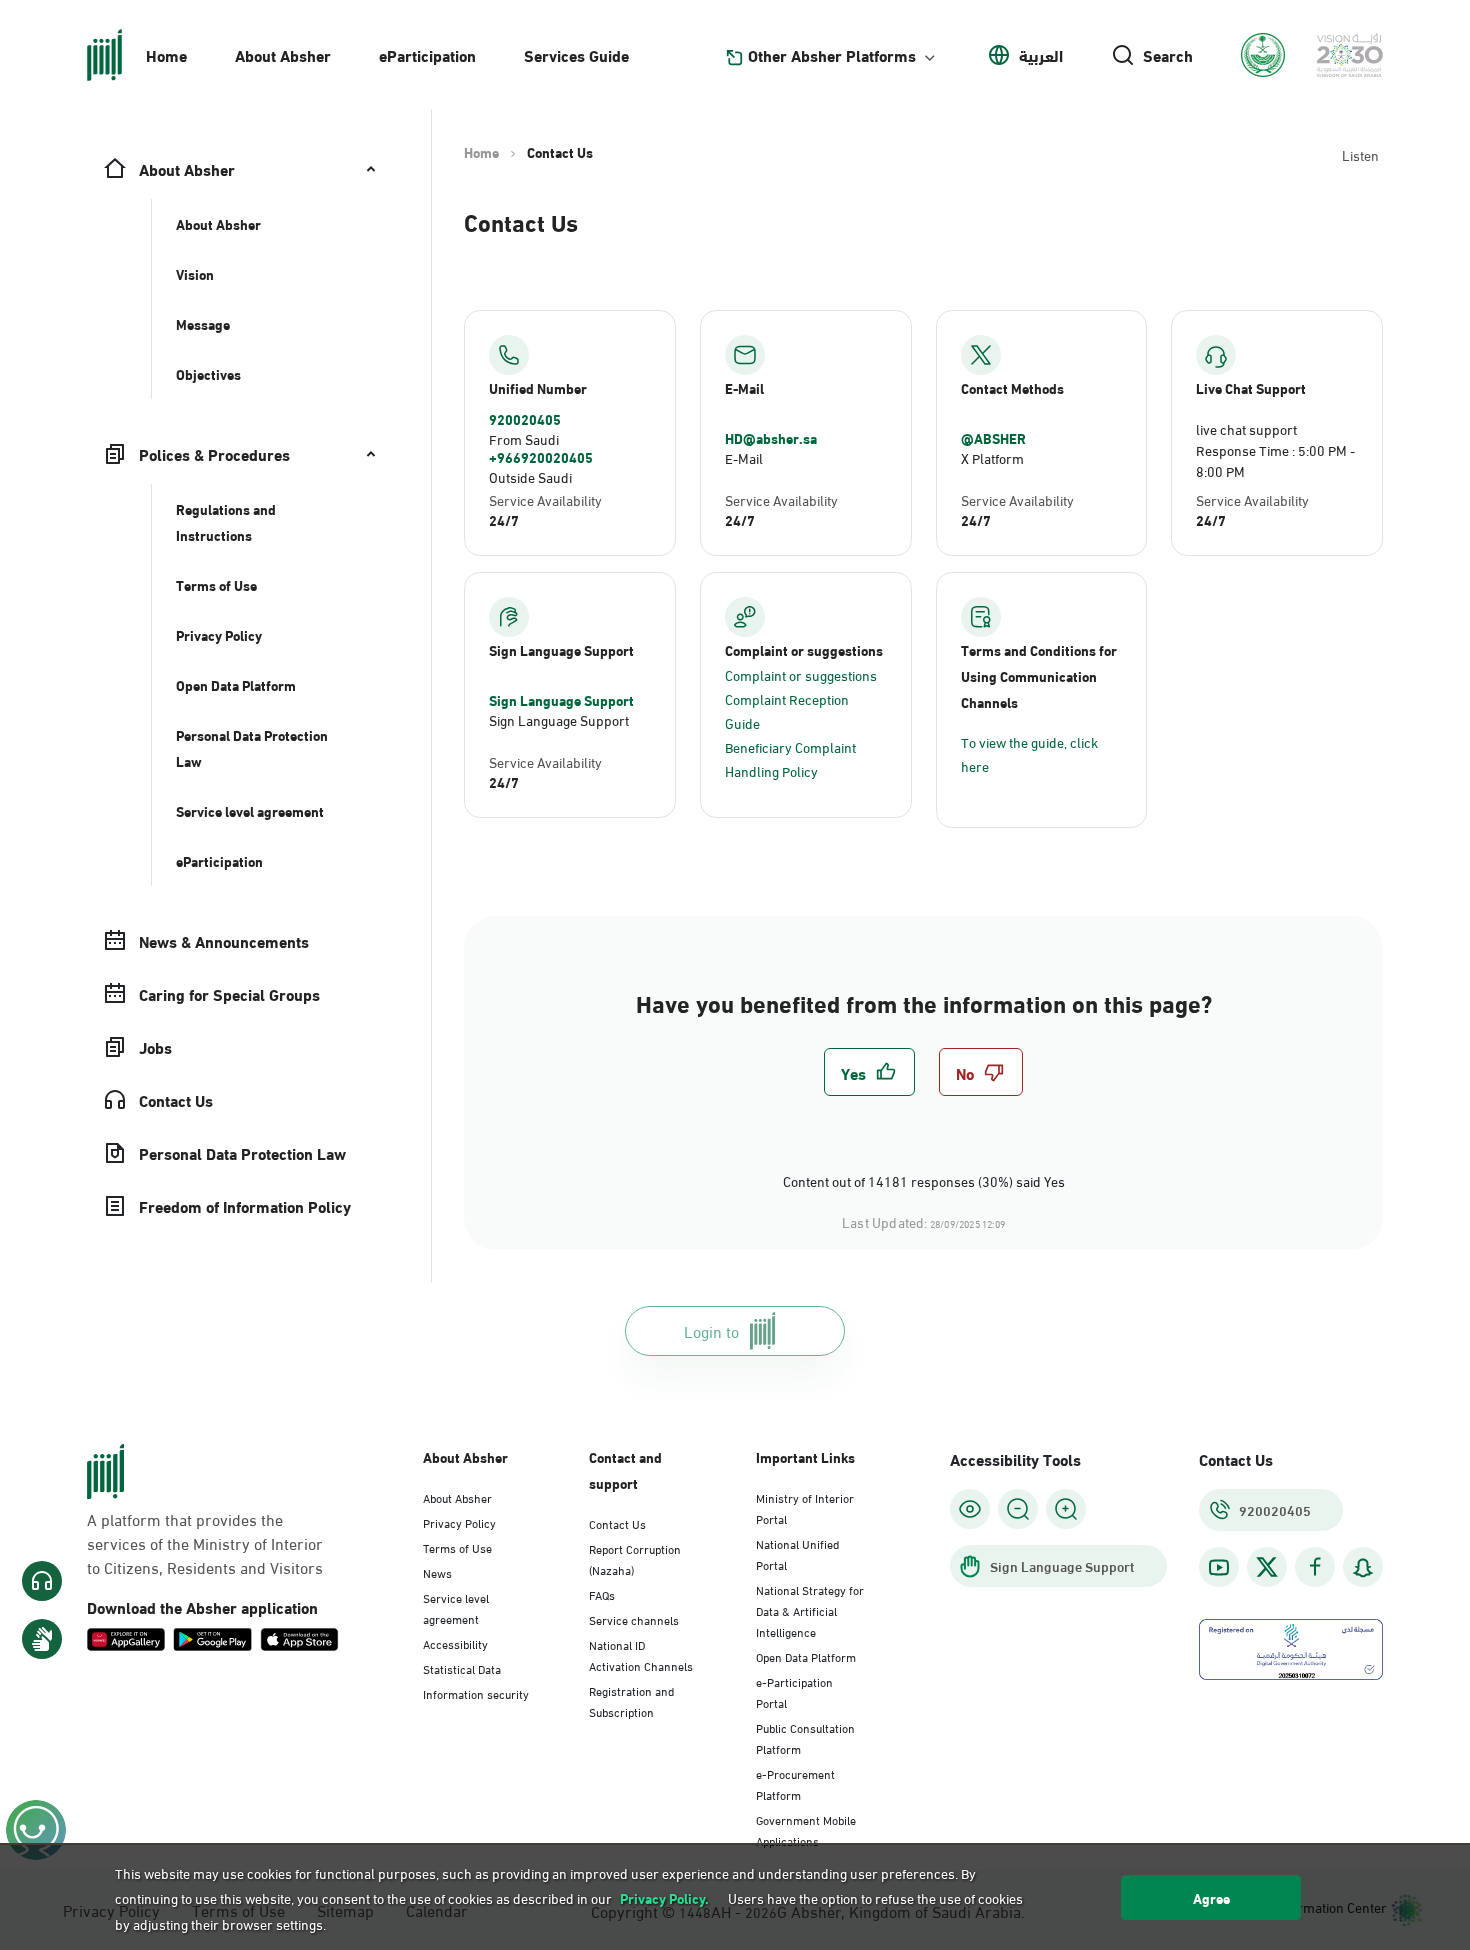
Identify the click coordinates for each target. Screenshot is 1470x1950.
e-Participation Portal (794, 1691)
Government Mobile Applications (806, 1829)
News (437, 1572)
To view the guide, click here (1029, 753)
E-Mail (744, 457)
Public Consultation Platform (805, 1737)
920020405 (525, 419)
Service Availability (545, 499)
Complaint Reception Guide (787, 710)
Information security (476, 1693)
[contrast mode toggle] (970, 1509)
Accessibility (455, 1643)
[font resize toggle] (1018, 1509)
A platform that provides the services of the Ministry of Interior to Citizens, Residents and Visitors (205, 1543)
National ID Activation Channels (641, 1654)
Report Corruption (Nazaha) (635, 1558)
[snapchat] (1363, 1567)
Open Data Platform (806, 1656)
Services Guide (576, 54)
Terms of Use (457, 1547)
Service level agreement (456, 1607)
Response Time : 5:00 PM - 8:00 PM (1275, 460)
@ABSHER (993, 438)
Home (166, 54)
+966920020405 (541, 457)
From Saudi (524, 438)
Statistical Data (462, 1668)
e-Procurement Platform (795, 1783)
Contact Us (617, 1523)
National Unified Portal (797, 1553)
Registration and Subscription (631, 1700)
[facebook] (1315, 1567)
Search (1168, 55)
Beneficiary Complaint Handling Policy (790, 758)
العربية (1041, 55)
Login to (711, 1330)
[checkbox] (869, 1072)
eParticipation (427, 54)
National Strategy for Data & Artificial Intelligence (810, 1610)
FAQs (602, 1594)
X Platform (992, 457)
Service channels (634, 1619)
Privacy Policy (459, 1522)
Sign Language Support (561, 700)
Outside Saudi (530, 476)
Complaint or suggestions (801, 674)
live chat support (1246, 428)
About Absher (283, 54)
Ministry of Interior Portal (805, 1507)
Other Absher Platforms (832, 55)
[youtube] (1219, 1567)
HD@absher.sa (771, 438)
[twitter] (1267, 1567)
